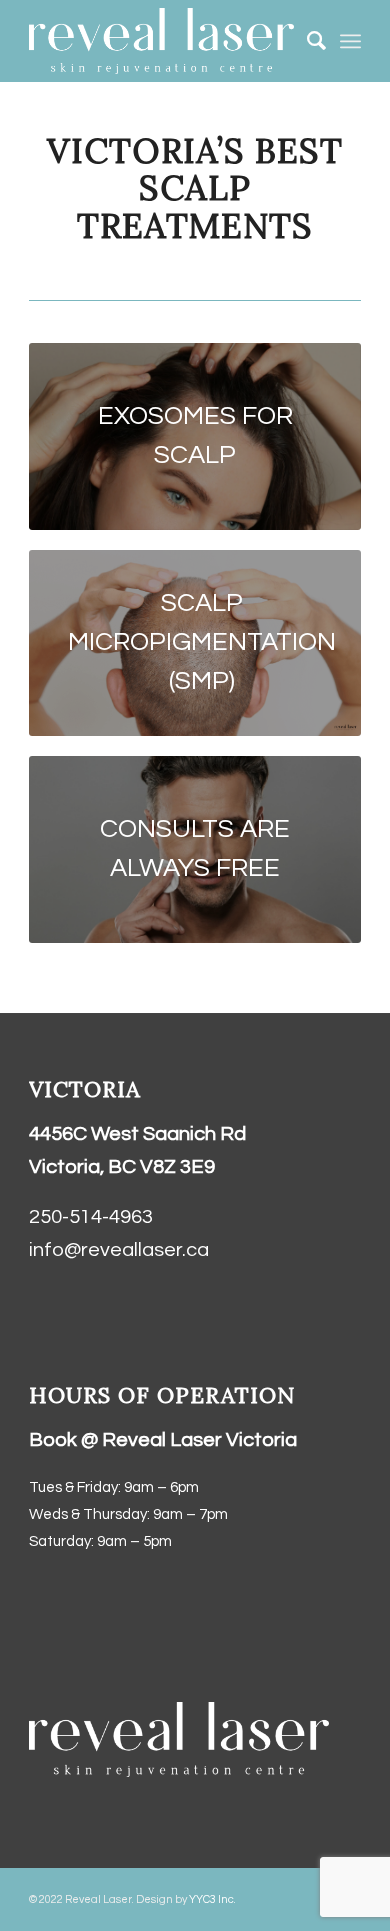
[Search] (306, 41)
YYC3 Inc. (212, 1899)
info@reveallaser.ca (119, 1250)
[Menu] (350, 41)
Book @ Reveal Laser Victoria (163, 1440)
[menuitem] (306, 41)
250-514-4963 (91, 1217)
